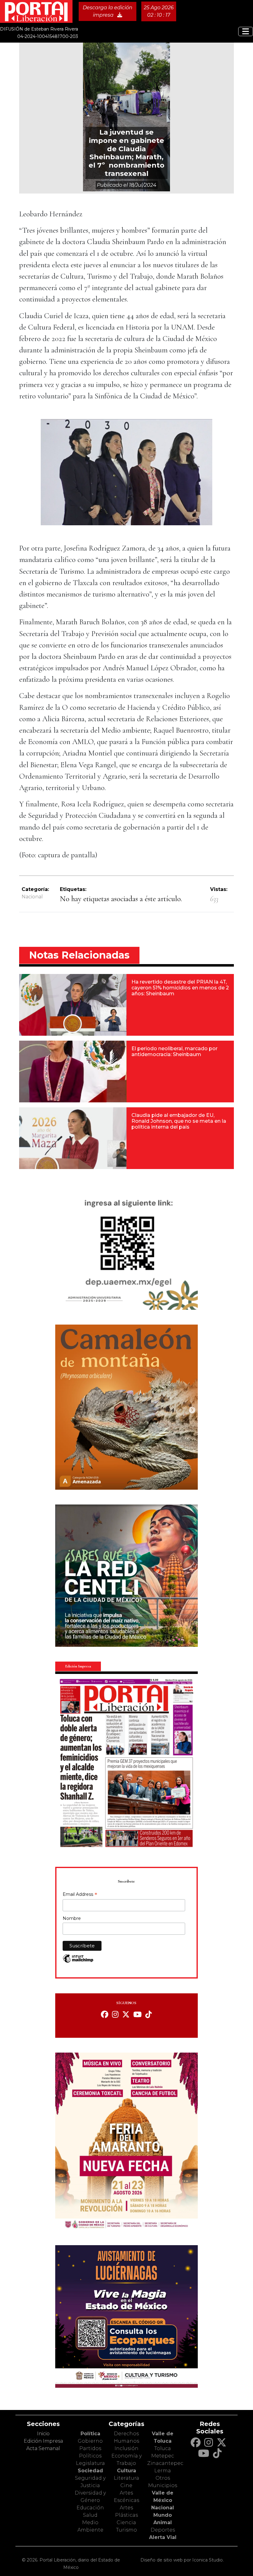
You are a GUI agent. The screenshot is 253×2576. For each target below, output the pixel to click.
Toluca (163, 2448)
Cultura (126, 2471)
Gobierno (90, 2441)
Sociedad (90, 2471)
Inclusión (126, 2448)
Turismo (126, 2530)
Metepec (163, 2456)
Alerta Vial (163, 2537)
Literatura (126, 2478)
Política (90, 2434)
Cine (126, 2485)
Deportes (163, 2530)
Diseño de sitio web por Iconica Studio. (182, 2560)
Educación (90, 2508)
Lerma (163, 2471)
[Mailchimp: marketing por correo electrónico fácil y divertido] (78, 1962)
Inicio (43, 2434)
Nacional (32, 897)
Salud (90, 2515)
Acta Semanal (43, 2448)
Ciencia (126, 2522)
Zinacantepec (165, 2463)
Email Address (80, 1895)
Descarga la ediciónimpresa (108, 11)
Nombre (72, 1918)
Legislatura (90, 2463)
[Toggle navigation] (246, 31)
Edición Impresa (43, 2441)
